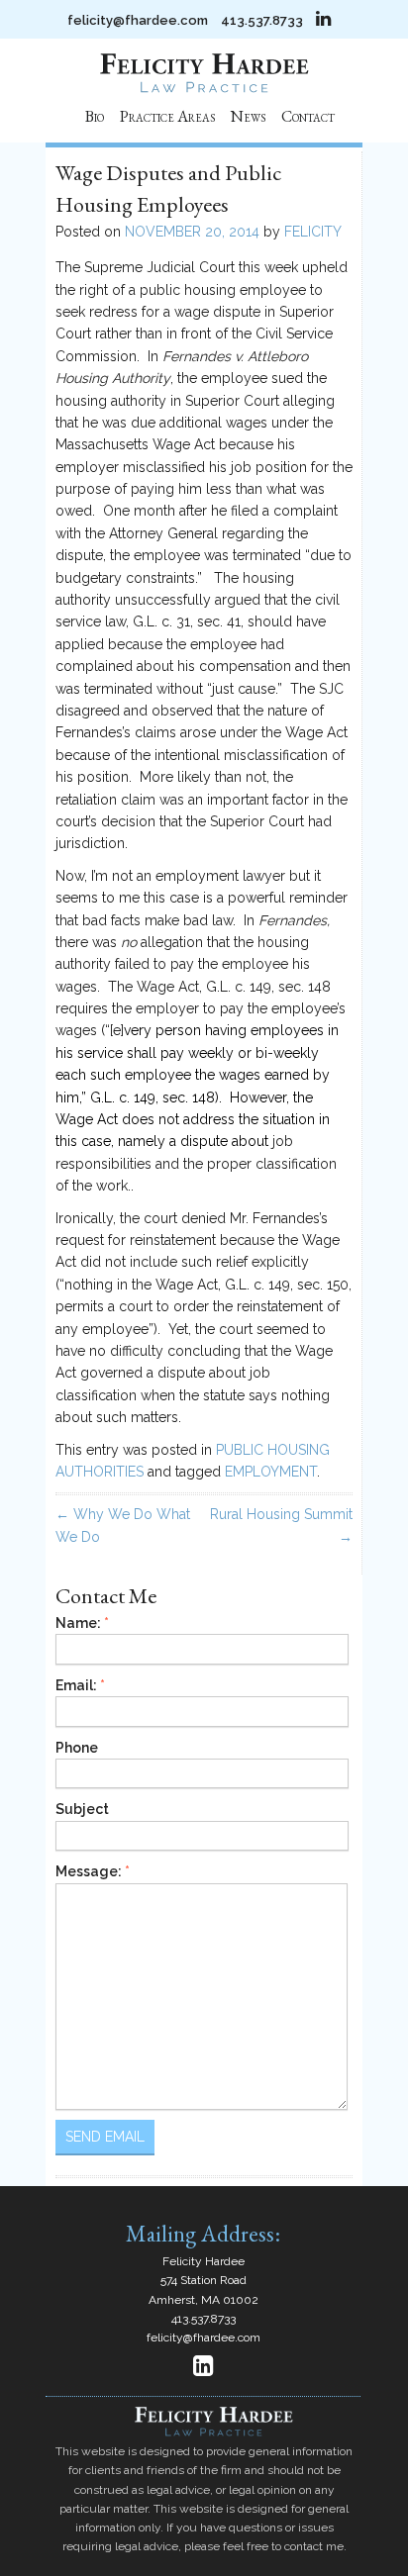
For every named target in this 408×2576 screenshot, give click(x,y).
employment (271, 1472)
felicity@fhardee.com (138, 20)
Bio (95, 116)
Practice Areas (167, 116)
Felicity (313, 232)
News (248, 116)
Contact (308, 116)
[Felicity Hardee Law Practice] (204, 88)
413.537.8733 (262, 20)
